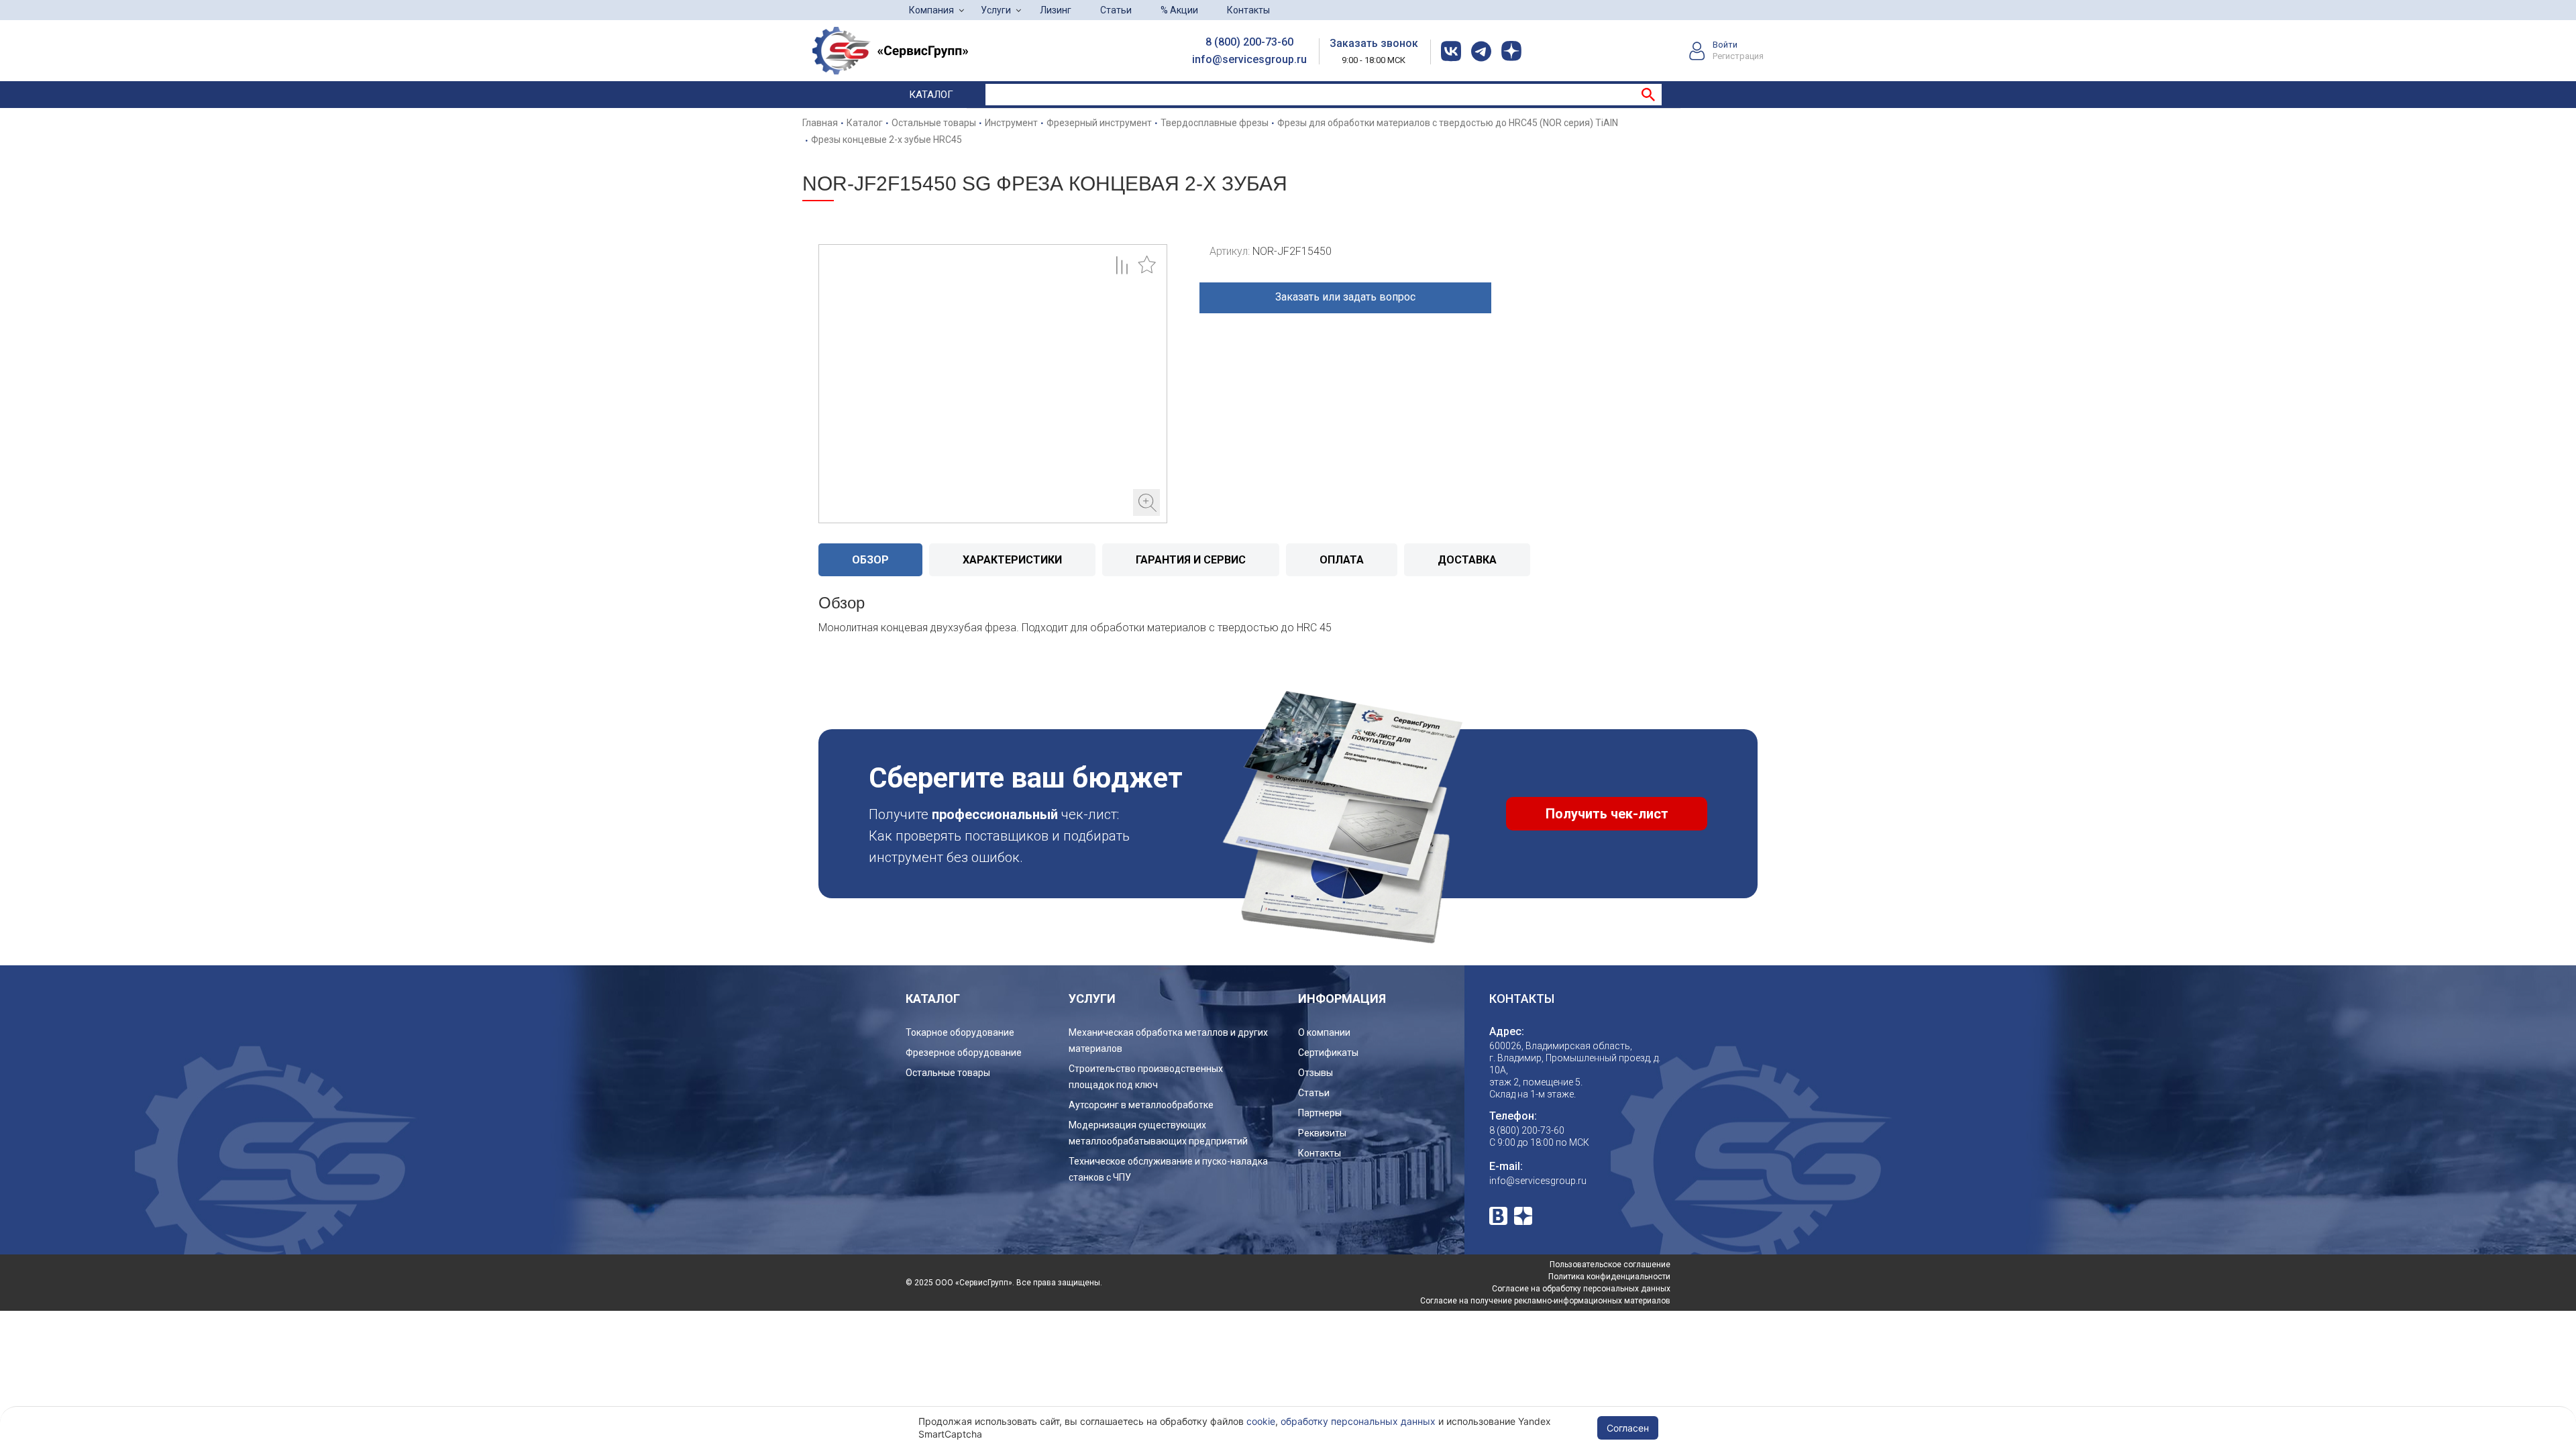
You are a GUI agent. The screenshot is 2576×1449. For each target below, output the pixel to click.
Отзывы (1316, 1073)
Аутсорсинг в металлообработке (1141, 1105)
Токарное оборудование (960, 1032)
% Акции (1179, 10)
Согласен (1628, 1428)
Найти (1648, 95)
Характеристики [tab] (1012, 560)
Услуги (996, 10)
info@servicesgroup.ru (1249, 59)
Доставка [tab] (1467, 560)
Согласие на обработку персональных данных (1581, 1289)
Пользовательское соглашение (1610, 1265)
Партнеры (1320, 1113)
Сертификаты (1328, 1053)
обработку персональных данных (1358, 1421)
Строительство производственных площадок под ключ (1146, 1077)
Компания (931, 10)
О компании (1324, 1032)
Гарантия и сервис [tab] (1191, 560)
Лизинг (1056, 10)
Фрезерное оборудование (964, 1053)
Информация (1342, 999)
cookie (1261, 1421)
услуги (1092, 999)
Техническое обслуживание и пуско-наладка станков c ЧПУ (1168, 1169)
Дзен (1523, 1216)
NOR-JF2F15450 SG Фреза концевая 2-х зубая (993, 384)
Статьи (1116, 10)
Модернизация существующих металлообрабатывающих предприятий (1158, 1133)
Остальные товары (948, 1073)
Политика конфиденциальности (1609, 1277)
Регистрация (1738, 56)
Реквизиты (1322, 1133)
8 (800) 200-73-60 (1249, 42)
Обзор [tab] (870, 560)
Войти (1725, 45)
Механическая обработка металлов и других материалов (1168, 1040)
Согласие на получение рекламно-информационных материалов (1545, 1301)
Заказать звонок (1374, 43)
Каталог (931, 95)
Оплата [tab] (1342, 560)
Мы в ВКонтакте (1498, 1216)
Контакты (1248, 10)
